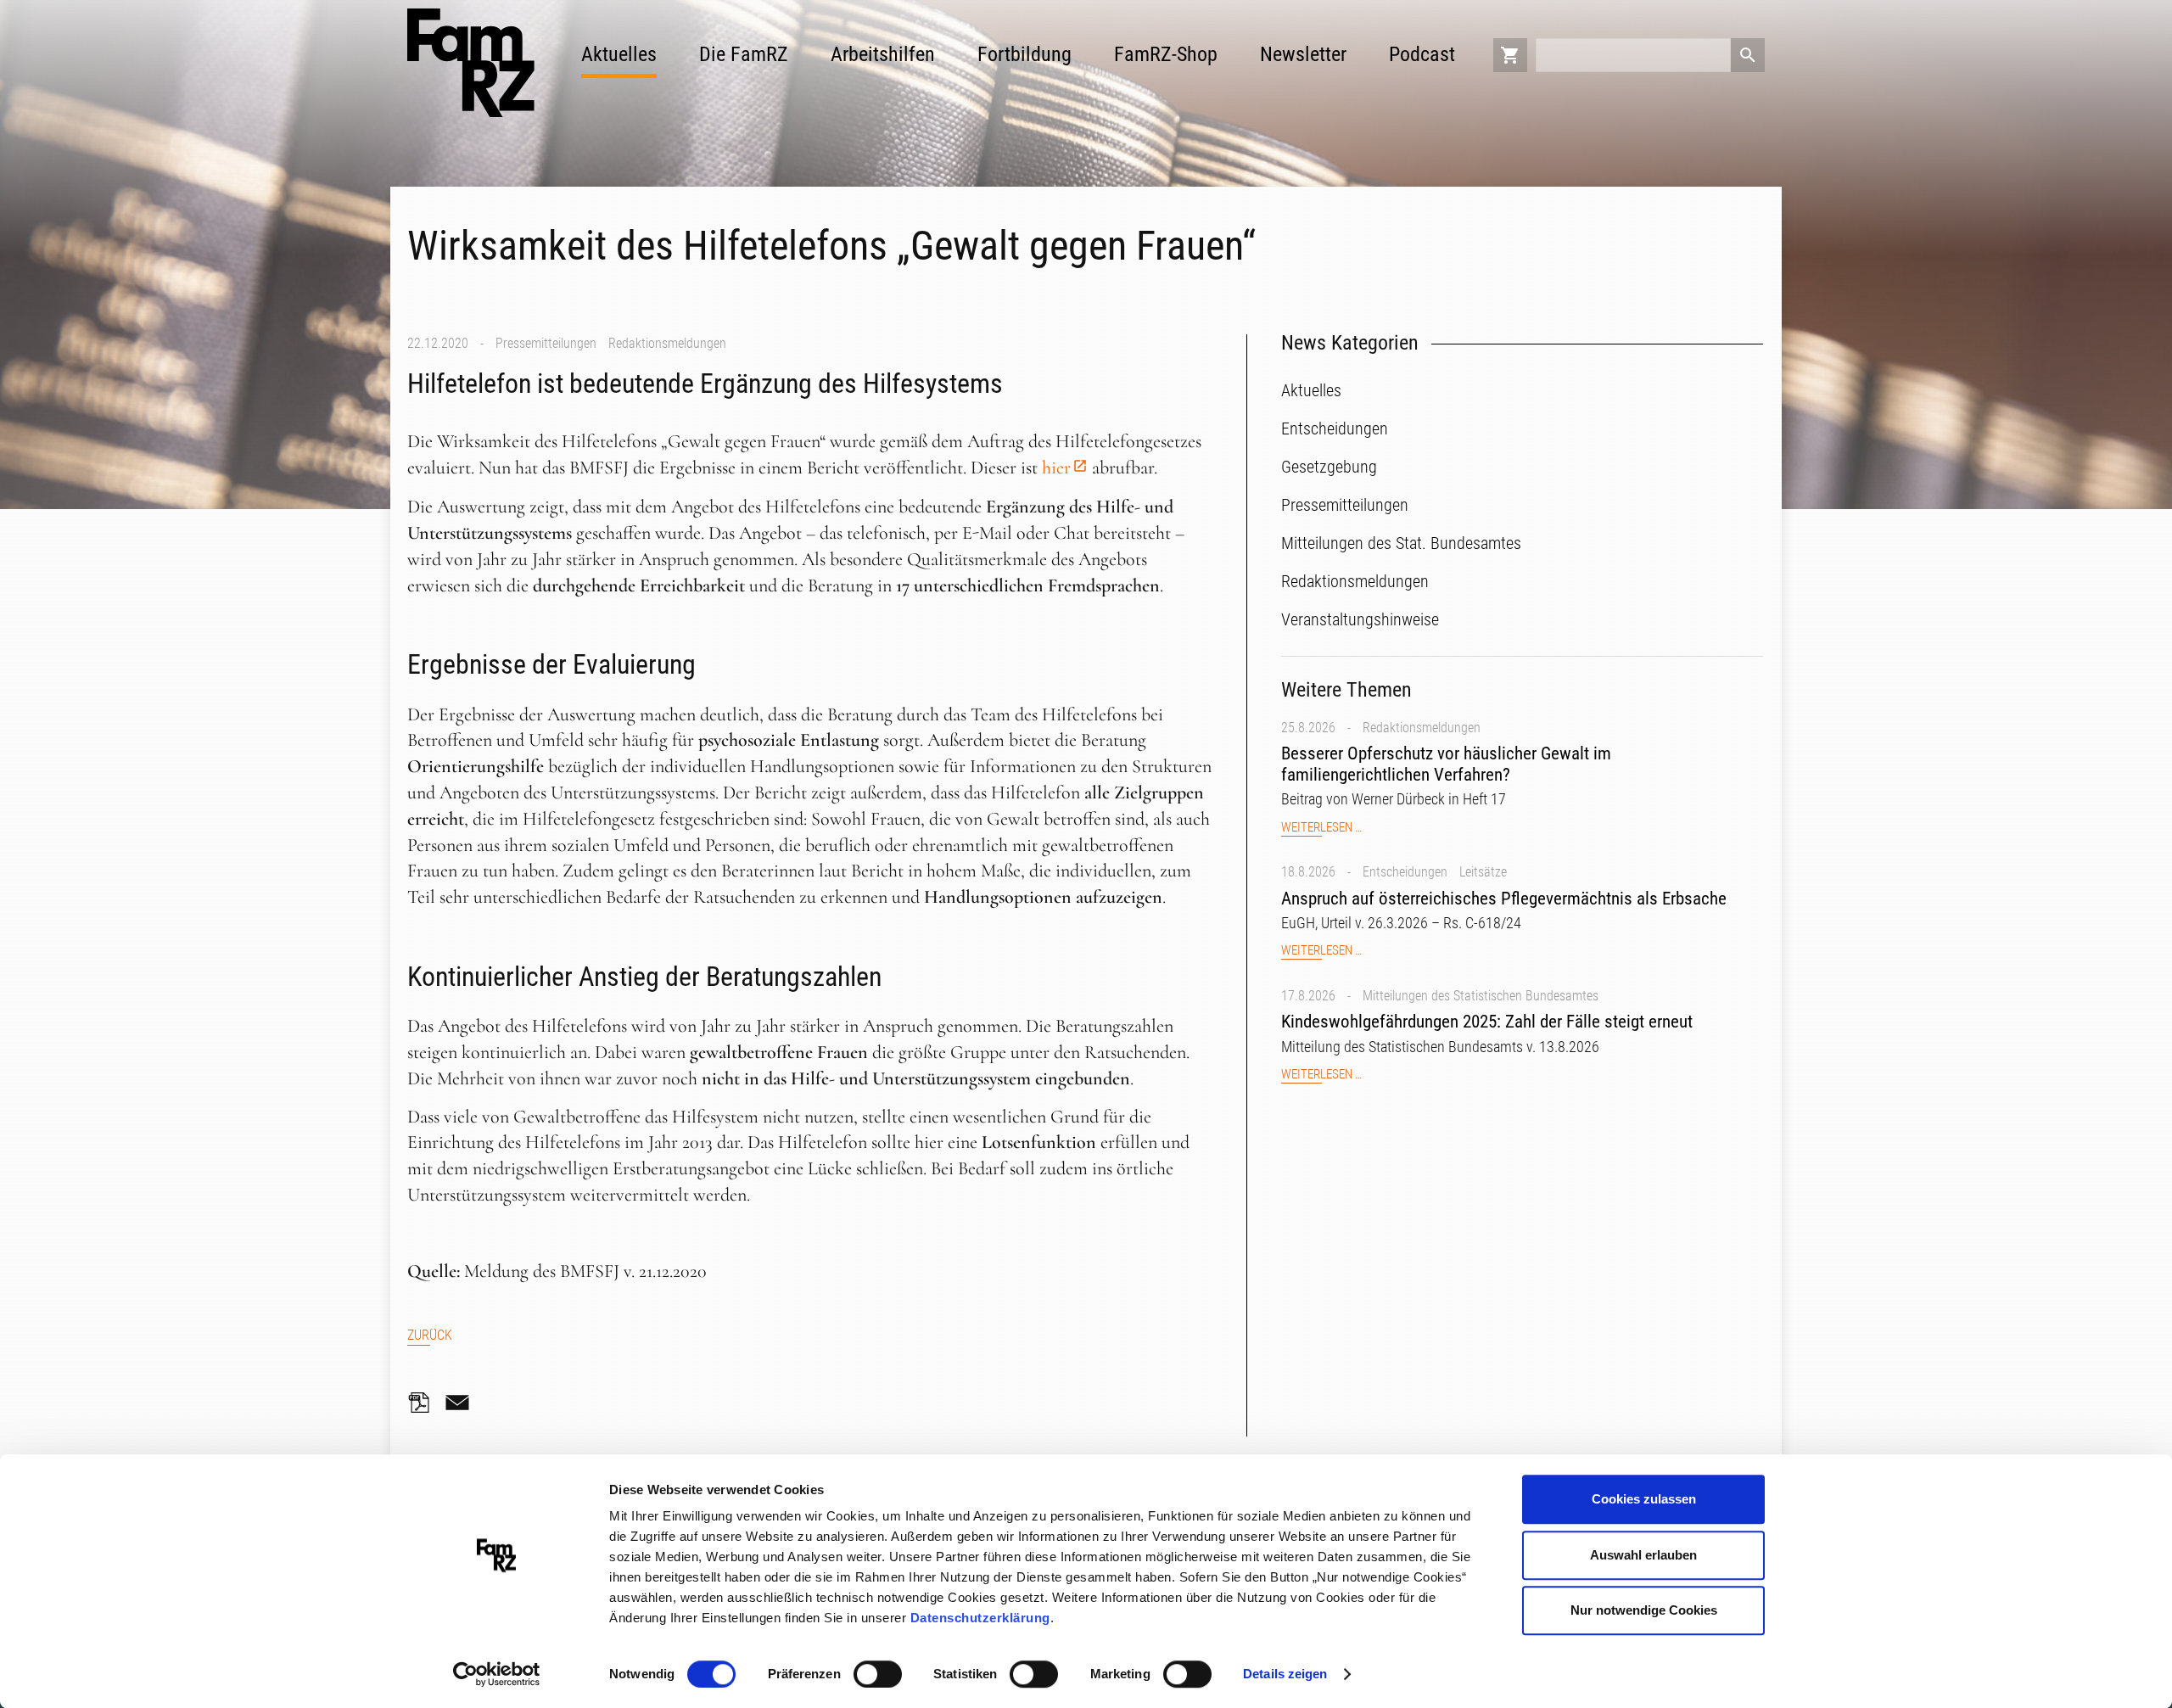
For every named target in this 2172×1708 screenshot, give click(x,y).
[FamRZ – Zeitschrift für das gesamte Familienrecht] (471, 63)
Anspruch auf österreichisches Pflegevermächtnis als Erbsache (1504, 899)
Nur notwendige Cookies (1644, 1610)
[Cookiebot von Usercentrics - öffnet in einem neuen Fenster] (497, 1675)
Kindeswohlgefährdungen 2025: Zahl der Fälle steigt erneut (1487, 1022)
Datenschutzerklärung (980, 1618)
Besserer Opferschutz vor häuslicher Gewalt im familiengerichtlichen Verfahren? (1446, 764)
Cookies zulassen (1644, 1499)
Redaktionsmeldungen (667, 343)
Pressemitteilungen (546, 343)
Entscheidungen (1405, 872)
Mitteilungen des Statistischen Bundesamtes (1481, 996)
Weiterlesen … (1321, 828)
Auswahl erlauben (1643, 1555)
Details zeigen (1285, 1674)
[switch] (878, 1674)
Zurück (430, 1335)
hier (1056, 468)
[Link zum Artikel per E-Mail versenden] (462, 1403)
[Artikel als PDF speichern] (424, 1403)
